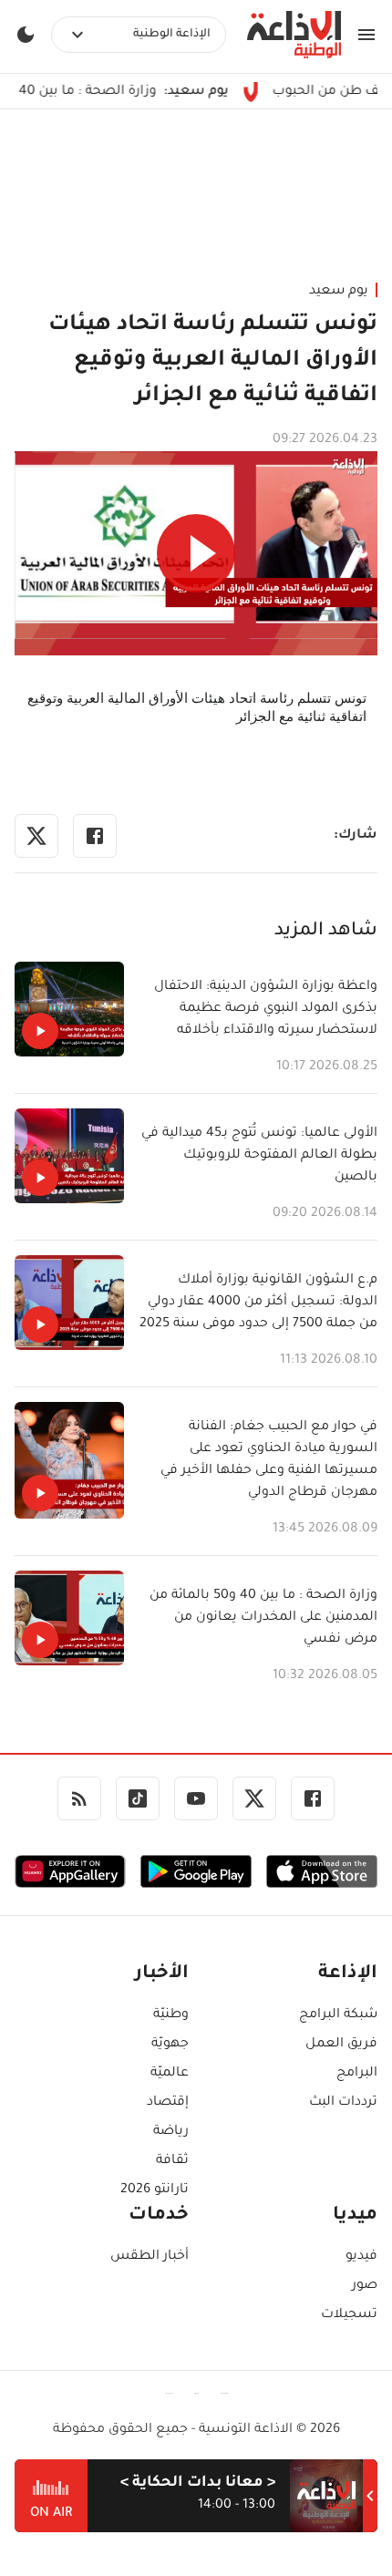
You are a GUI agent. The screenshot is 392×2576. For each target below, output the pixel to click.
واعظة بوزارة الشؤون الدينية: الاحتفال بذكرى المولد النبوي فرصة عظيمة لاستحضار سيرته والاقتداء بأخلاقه (266, 1009)
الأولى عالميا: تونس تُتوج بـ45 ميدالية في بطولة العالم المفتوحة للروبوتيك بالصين (259, 1156)
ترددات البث (343, 2103)
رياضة (171, 2132)
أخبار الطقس (150, 2257)
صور (365, 2286)
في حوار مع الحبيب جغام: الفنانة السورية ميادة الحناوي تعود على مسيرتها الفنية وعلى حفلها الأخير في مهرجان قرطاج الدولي (269, 1460)
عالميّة (170, 2074)
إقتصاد (168, 2103)
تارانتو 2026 (155, 2190)
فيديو (361, 2257)
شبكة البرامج (338, 2015)
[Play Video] (196, 553)
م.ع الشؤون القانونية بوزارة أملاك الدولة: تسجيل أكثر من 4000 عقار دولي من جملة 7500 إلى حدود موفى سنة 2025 (258, 1303)
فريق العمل (341, 2045)
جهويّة (170, 2045)
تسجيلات (349, 2315)
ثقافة (172, 2161)
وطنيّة (171, 2015)
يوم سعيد (339, 292)
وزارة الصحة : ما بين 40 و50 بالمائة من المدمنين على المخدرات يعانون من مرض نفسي (263, 1618)
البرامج (357, 2074)
